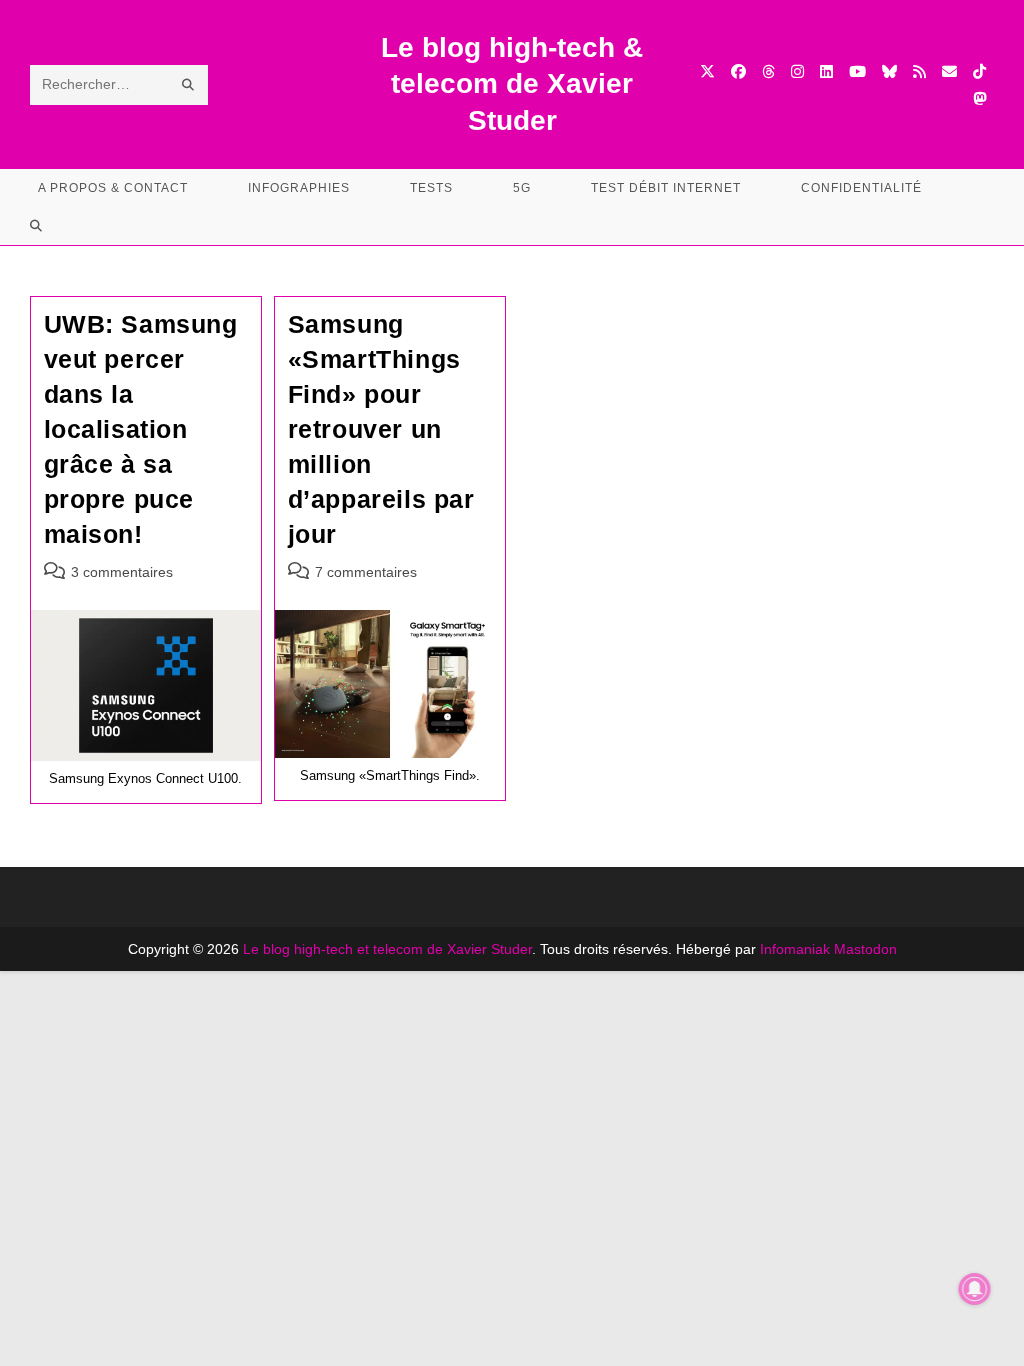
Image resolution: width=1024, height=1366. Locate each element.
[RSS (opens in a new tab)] (919, 71)
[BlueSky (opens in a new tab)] (889, 71)
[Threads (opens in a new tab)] (768, 71)
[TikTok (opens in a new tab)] (979, 71)
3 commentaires (122, 572)
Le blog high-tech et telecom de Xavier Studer (387, 949)
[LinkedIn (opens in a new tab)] (826, 71)
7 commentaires (366, 572)
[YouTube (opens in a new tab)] (857, 71)
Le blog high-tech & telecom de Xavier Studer (512, 84)
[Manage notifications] (975, 1289)
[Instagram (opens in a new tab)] (797, 71)
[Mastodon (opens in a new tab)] (979, 98)
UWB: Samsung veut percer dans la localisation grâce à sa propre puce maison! (141, 429)
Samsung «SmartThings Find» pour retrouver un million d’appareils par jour (381, 429)
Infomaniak (795, 949)
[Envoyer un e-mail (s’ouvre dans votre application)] (949, 71)
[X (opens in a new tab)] (707, 71)
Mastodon (865, 949)
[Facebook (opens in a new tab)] (738, 71)
